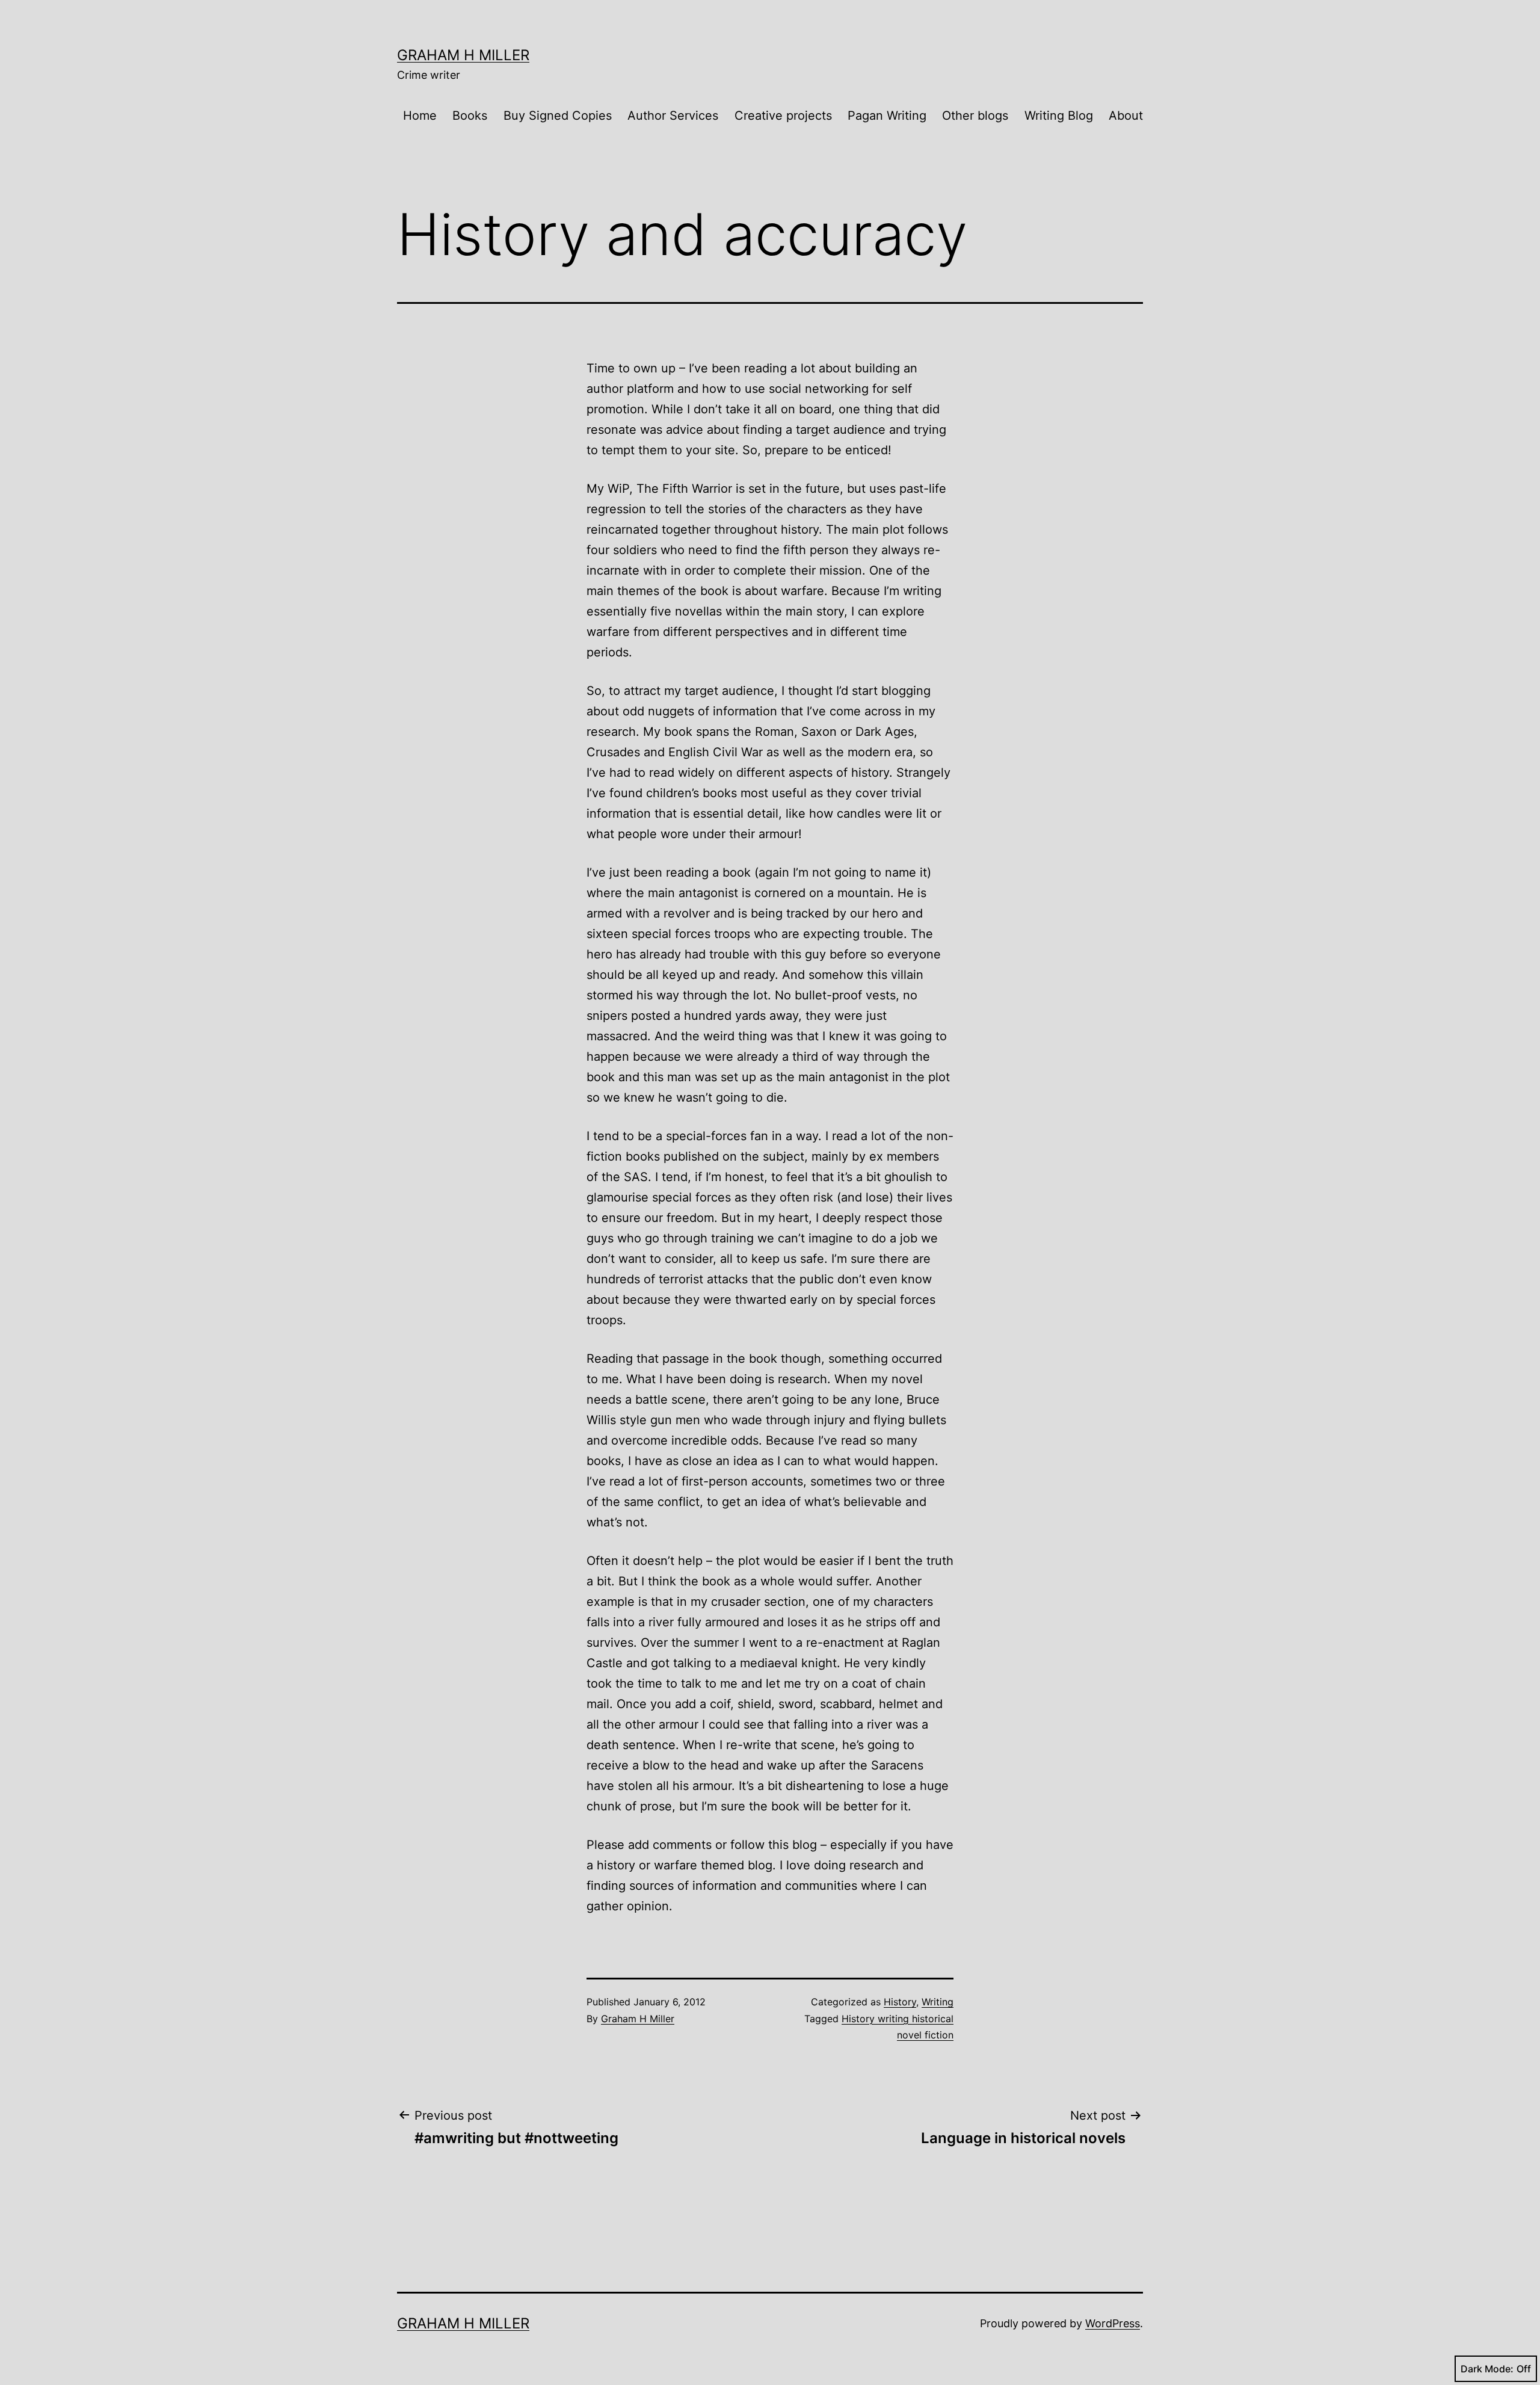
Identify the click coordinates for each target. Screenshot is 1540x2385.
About (1126, 116)
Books (470, 116)
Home (420, 116)
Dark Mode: (1487, 2369)
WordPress (1113, 2323)
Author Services (673, 116)
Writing (938, 2002)
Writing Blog (1059, 116)
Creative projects (783, 116)
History (900, 2002)
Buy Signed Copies (558, 116)
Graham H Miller (463, 55)
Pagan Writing (887, 116)
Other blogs (975, 116)
